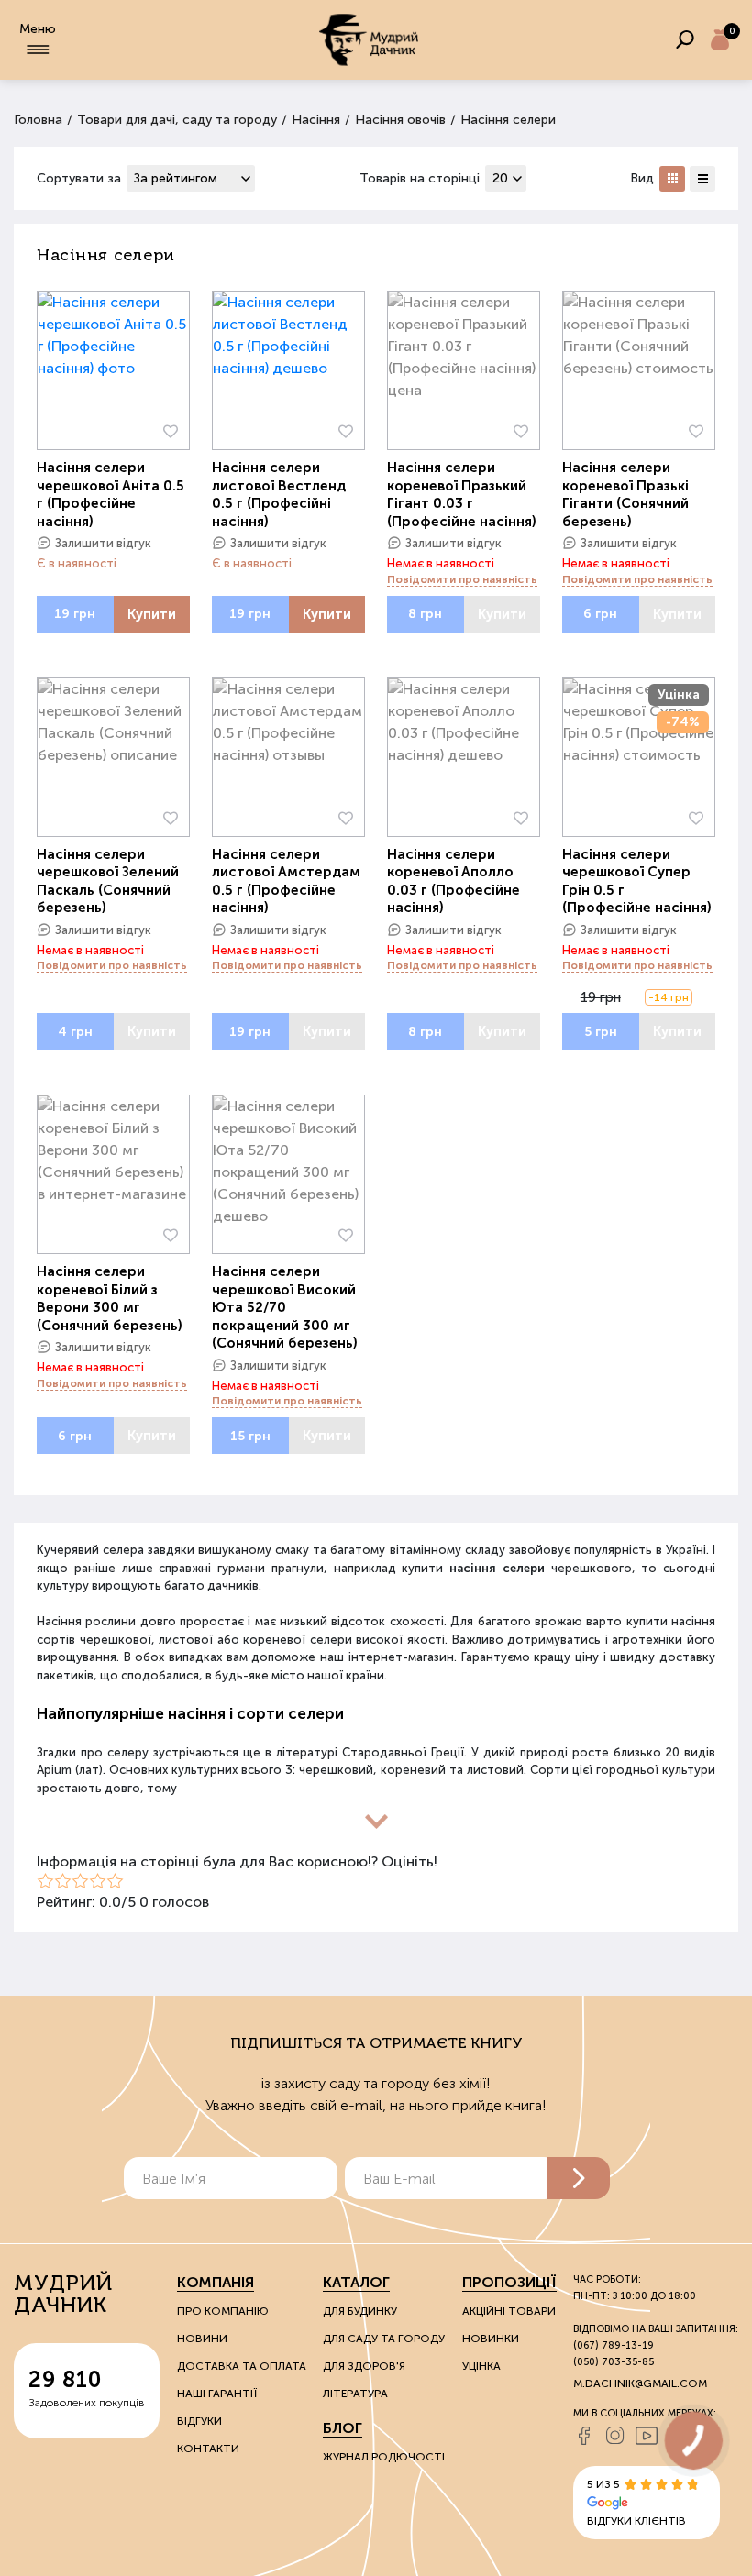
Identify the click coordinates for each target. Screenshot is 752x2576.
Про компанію (223, 2311)
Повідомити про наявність (462, 579)
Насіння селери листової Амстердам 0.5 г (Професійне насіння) (286, 881)
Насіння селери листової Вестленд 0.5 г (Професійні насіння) (279, 495)
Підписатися (579, 2178)
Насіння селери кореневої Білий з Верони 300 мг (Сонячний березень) (110, 1299)
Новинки (491, 2339)
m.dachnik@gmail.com (640, 2383)
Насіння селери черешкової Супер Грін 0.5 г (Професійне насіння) (637, 881)
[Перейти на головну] (369, 40)
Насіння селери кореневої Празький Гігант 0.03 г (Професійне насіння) (462, 495)
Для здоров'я (364, 2366)
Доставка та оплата (242, 2366)
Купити (152, 614)
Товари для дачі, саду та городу (177, 120)
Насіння (316, 120)
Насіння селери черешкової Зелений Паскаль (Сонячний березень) (108, 881)
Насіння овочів (400, 120)
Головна (38, 120)
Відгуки (199, 2421)
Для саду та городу (384, 2339)
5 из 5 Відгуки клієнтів (636, 2503)
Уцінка (481, 2366)
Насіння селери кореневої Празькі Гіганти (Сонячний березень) (625, 495)
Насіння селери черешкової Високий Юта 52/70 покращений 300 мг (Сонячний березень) (285, 1307)
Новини (202, 2339)
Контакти (208, 2449)
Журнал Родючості (384, 2457)
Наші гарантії (217, 2394)
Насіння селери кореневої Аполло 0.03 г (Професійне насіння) (453, 881)
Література (355, 2394)
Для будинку (360, 2311)
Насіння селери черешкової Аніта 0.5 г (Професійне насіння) (111, 495)
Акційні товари (509, 2311)
